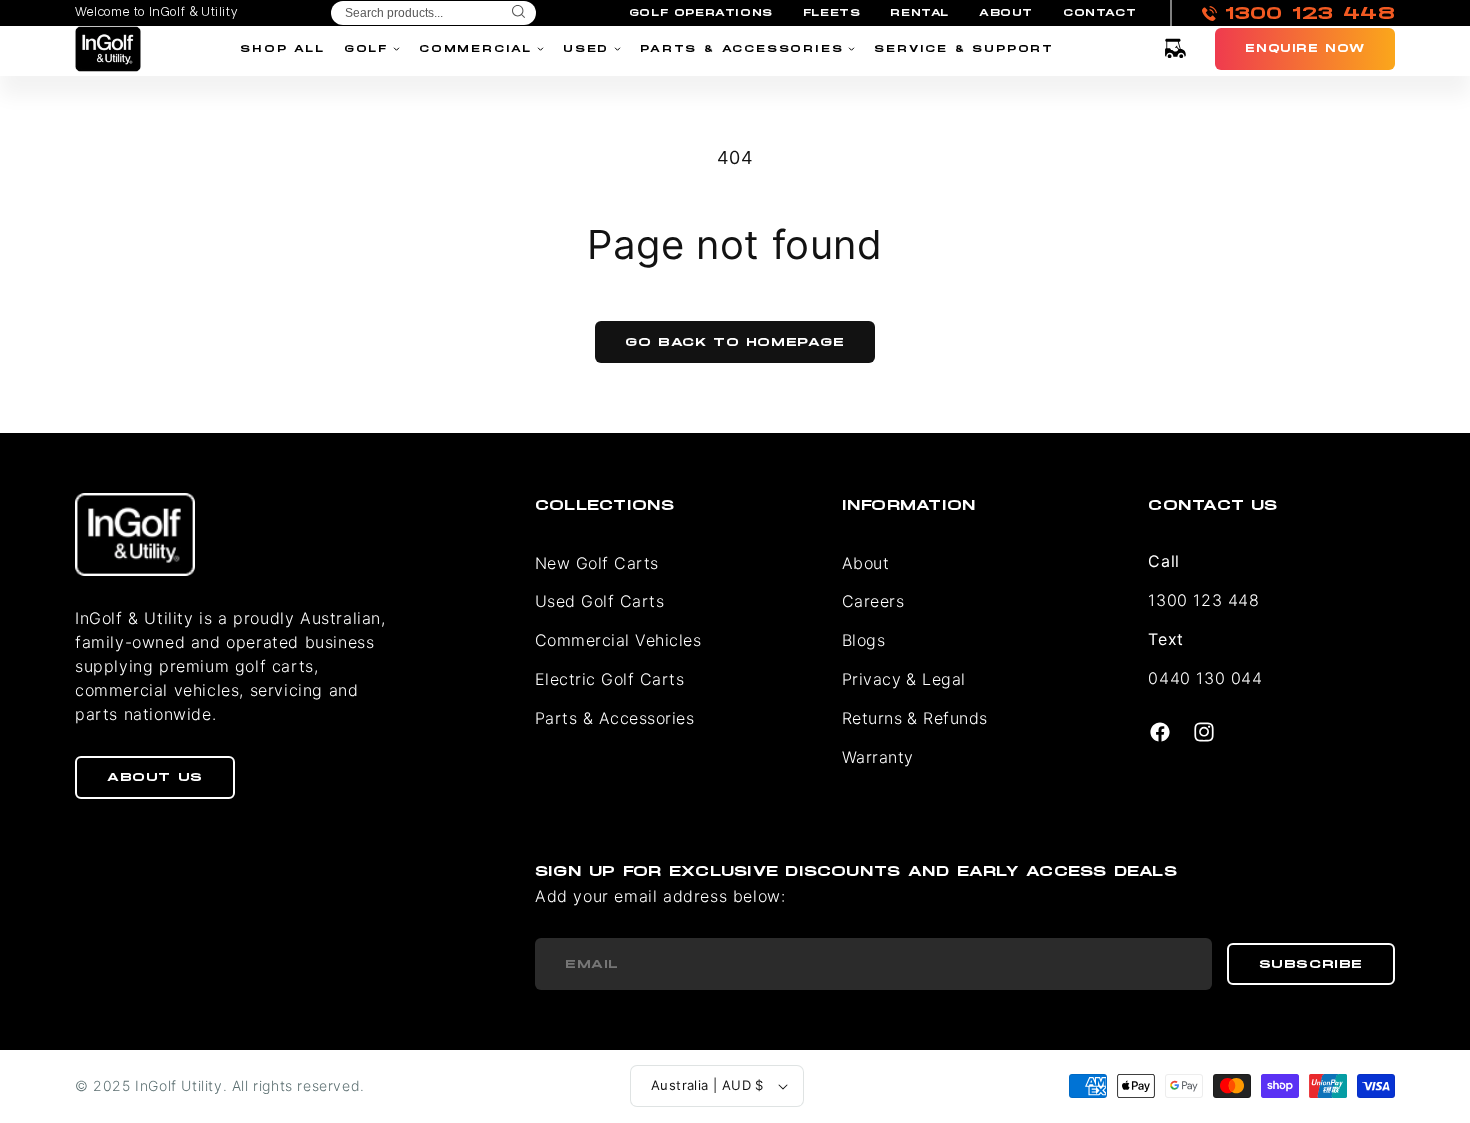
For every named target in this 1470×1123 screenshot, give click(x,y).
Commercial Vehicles (618, 640)
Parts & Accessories (741, 48)
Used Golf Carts (599, 601)
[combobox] (433, 13)
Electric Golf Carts (609, 679)
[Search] (518, 13)
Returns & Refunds (915, 718)
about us (155, 777)
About (865, 563)
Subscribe (1311, 964)
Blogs (863, 640)
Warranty (878, 757)
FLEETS (832, 13)
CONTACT (1099, 13)
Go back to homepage (734, 342)
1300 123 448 (1203, 600)
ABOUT (1006, 13)
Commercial (475, 48)
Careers (873, 601)
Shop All (282, 48)
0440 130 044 (1205, 678)
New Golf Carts (597, 563)
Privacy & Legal (904, 679)
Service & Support (964, 48)
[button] (1175, 49)
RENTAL (919, 13)
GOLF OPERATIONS (701, 13)
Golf (366, 48)
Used (586, 48)
